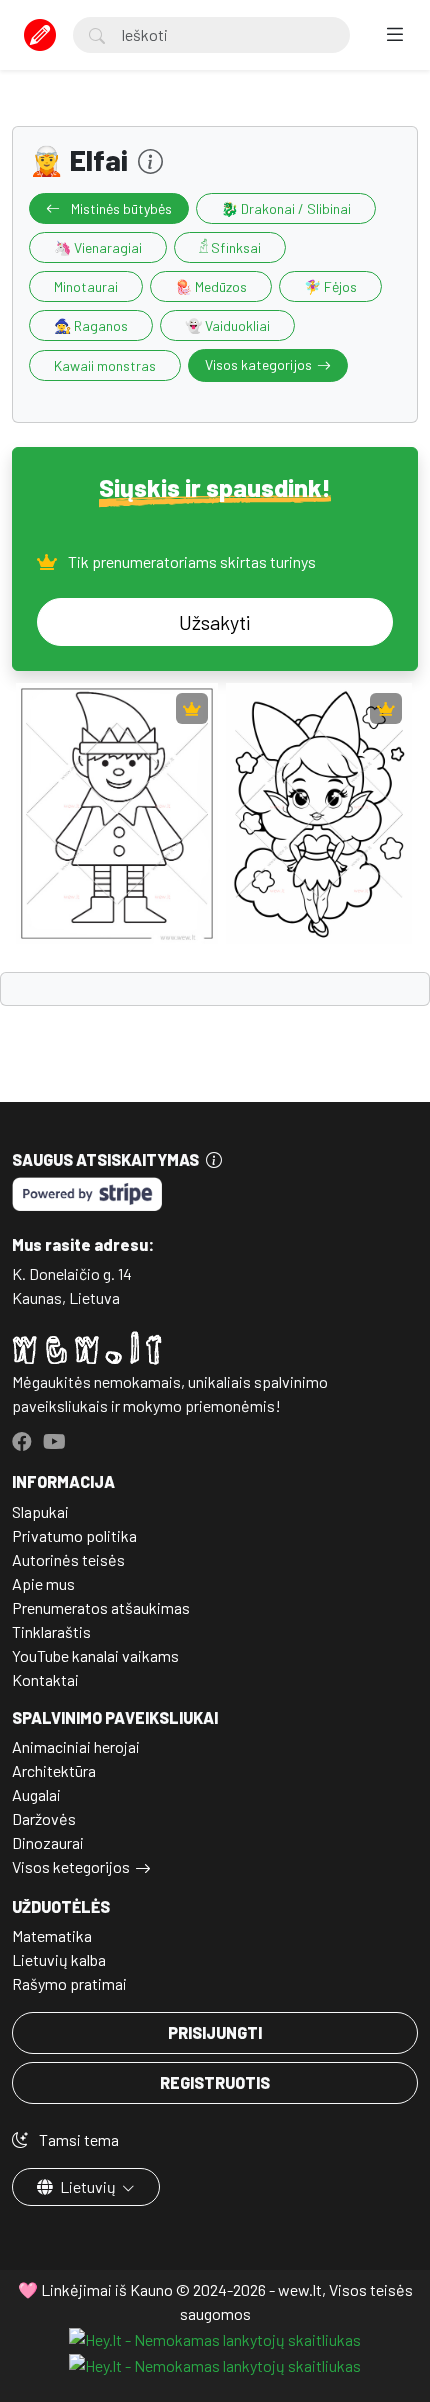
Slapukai (40, 1511)
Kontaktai (45, 1679)
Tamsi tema (77, 2139)
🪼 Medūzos (211, 286)
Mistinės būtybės (120, 208)
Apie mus (43, 1583)
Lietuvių (88, 2186)
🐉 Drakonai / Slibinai (286, 208)
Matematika (52, 1935)
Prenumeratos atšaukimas (101, 1607)
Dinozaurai (48, 1842)
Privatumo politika (74, 1535)
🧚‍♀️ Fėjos (330, 286)
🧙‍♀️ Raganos (91, 325)
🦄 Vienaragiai (98, 247)
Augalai (36, 1794)
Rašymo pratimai (69, 1983)
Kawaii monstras (105, 365)
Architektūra (54, 1770)
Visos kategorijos (258, 364)
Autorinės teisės (68, 1559)
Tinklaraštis (51, 1631)
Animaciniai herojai (76, 1746)
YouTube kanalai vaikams (95, 1655)
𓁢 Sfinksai (230, 247)
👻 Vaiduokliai (227, 325)
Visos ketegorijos (71, 1866)
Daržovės (44, 1818)
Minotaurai (86, 286)
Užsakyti (215, 622)
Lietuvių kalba (59, 1959)
